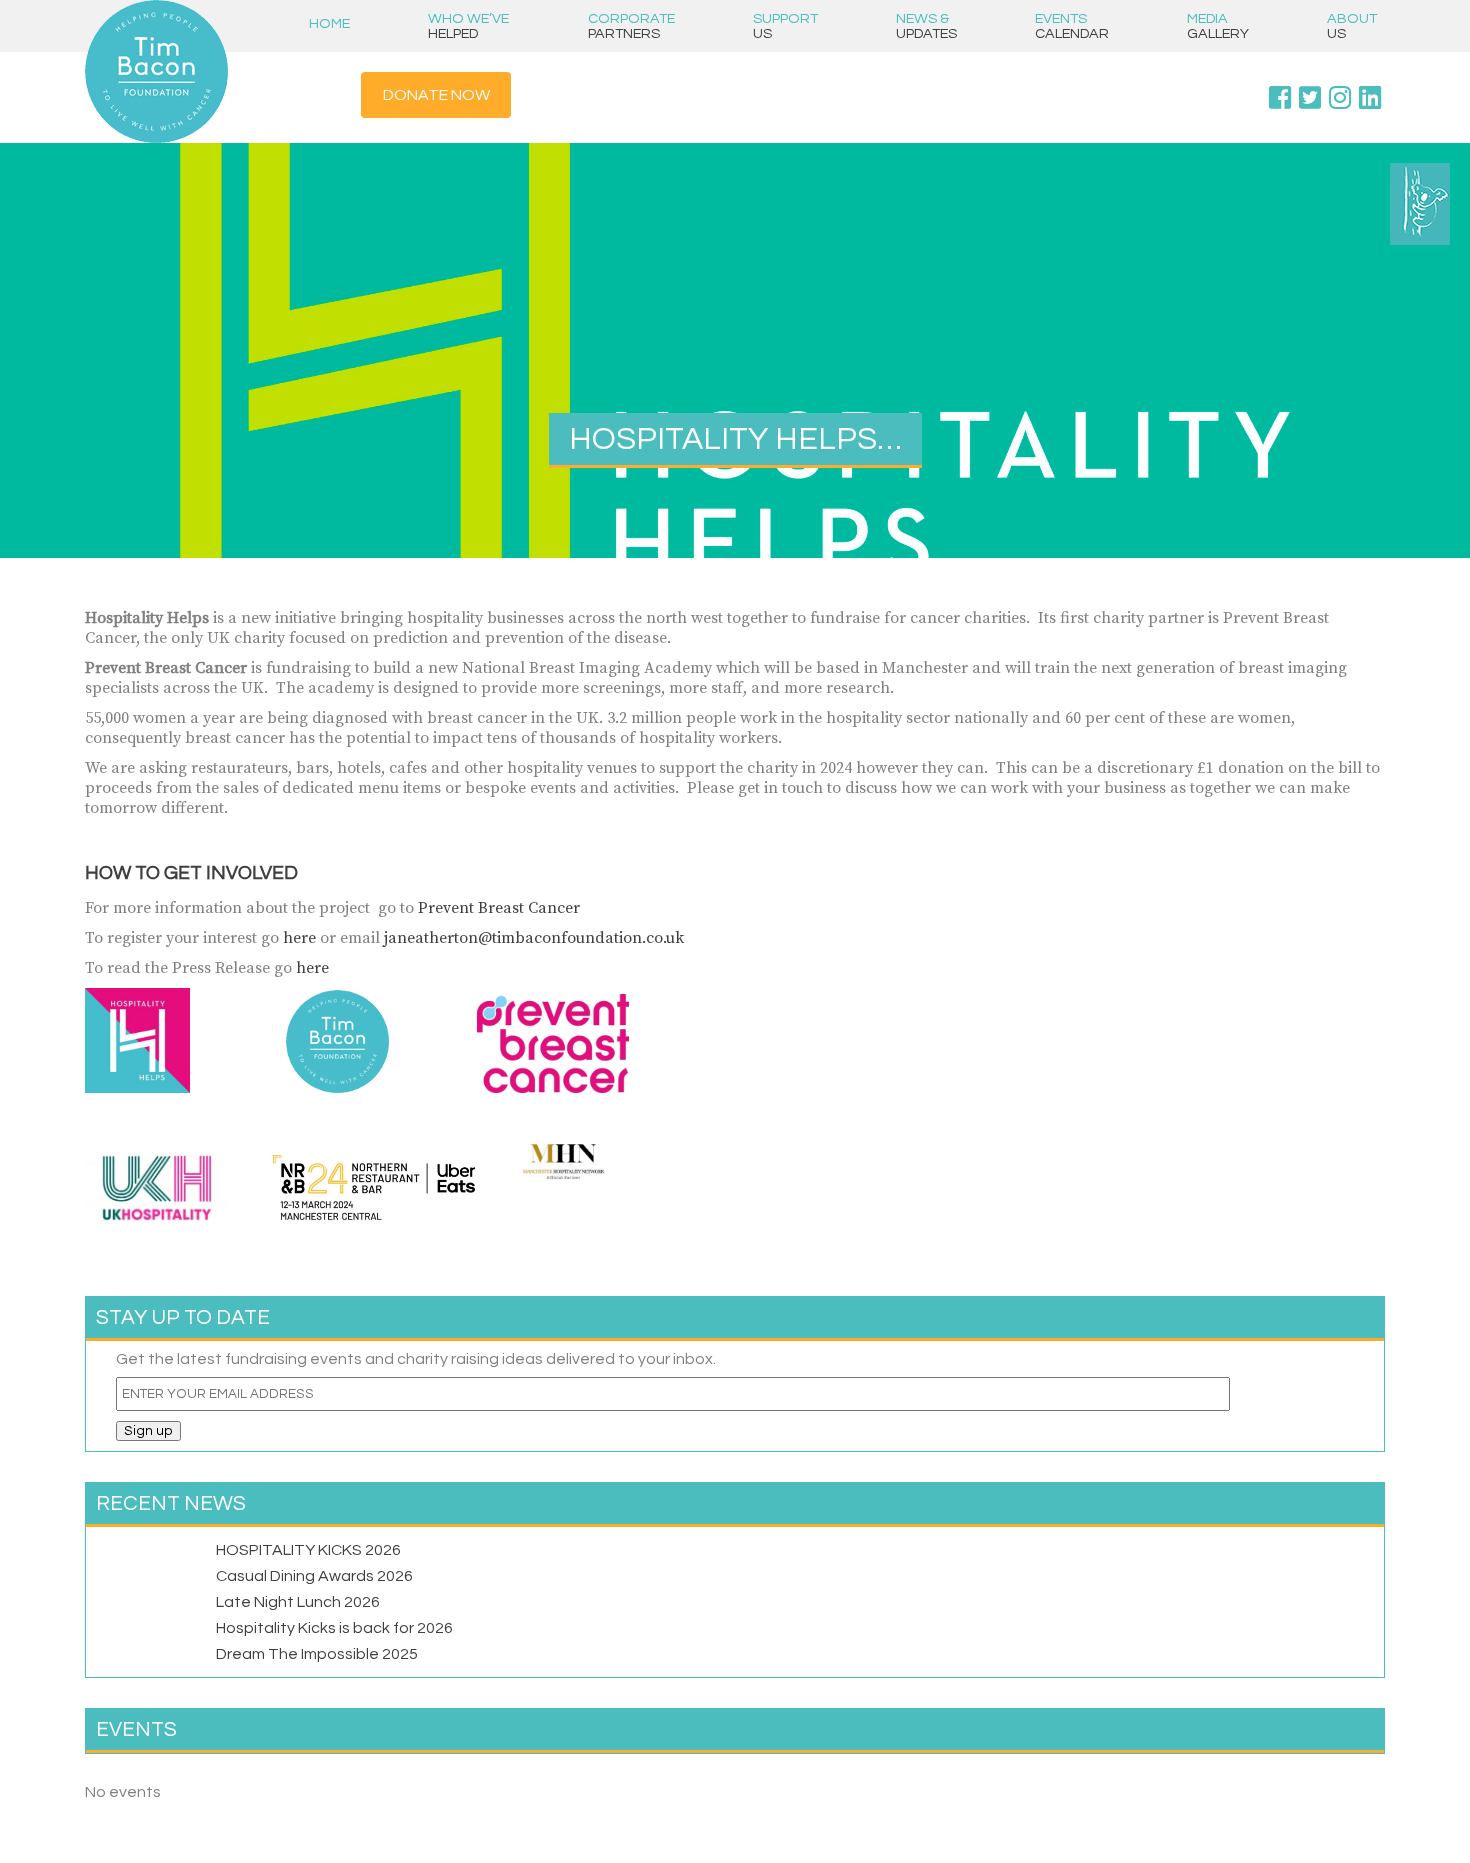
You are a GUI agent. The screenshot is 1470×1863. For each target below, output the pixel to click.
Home (329, 23)
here (301, 938)
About (1352, 26)
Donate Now (436, 95)
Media (1218, 26)
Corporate (631, 26)
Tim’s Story (1354, 78)
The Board (1354, 146)
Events (1072, 26)
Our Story (1354, 112)
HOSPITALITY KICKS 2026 (308, 1550)
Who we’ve (468, 26)
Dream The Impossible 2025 (317, 1654)
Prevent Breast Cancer (499, 908)
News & (926, 26)
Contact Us (1354, 180)
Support (785, 26)
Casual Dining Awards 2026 (314, 1576)
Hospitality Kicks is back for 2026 (334, 1628)
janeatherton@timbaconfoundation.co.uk (534, 938)
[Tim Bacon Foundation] (186, 71)
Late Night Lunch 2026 (298, 1602)
